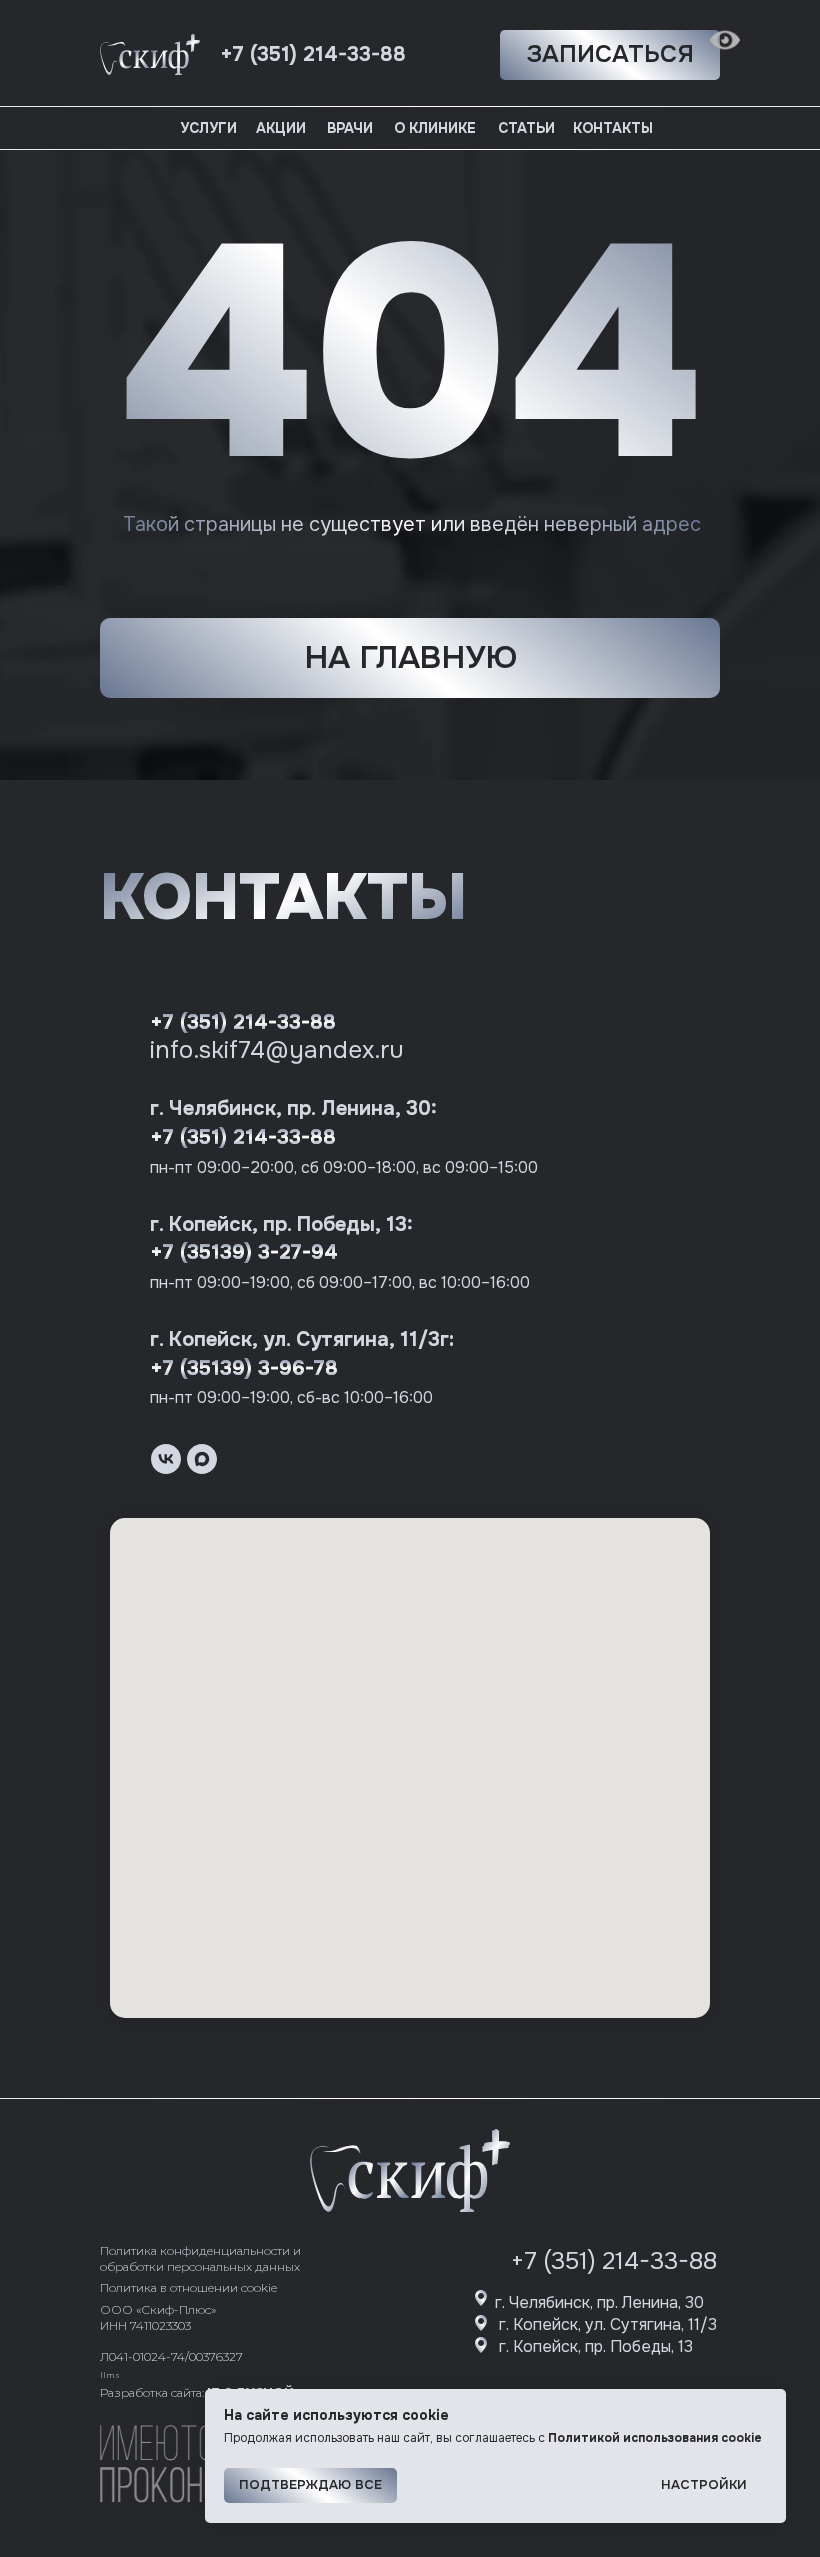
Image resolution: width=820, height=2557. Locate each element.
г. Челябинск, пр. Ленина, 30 (599, 2302)
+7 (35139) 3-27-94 (244, 1252)
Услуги (208, 128)
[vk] (166, 1459)
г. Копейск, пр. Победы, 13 (596, 2346)
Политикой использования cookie (655, 2438)
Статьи (526, 128)
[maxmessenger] (202, 1459)
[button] (610, 55)
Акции (281, 128)
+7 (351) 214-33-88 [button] (313, 54)
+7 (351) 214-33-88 (243, 1022)
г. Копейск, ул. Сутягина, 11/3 (608, 2324)
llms (110, 2375)
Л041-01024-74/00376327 (171, 2356)
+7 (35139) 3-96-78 (244, 1368)
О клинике (435, 128)
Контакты (613, 128)
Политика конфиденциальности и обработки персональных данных (200, 2258)
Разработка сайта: (197, 2392)
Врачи (350, 128)
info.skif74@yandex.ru (277, 1050)
